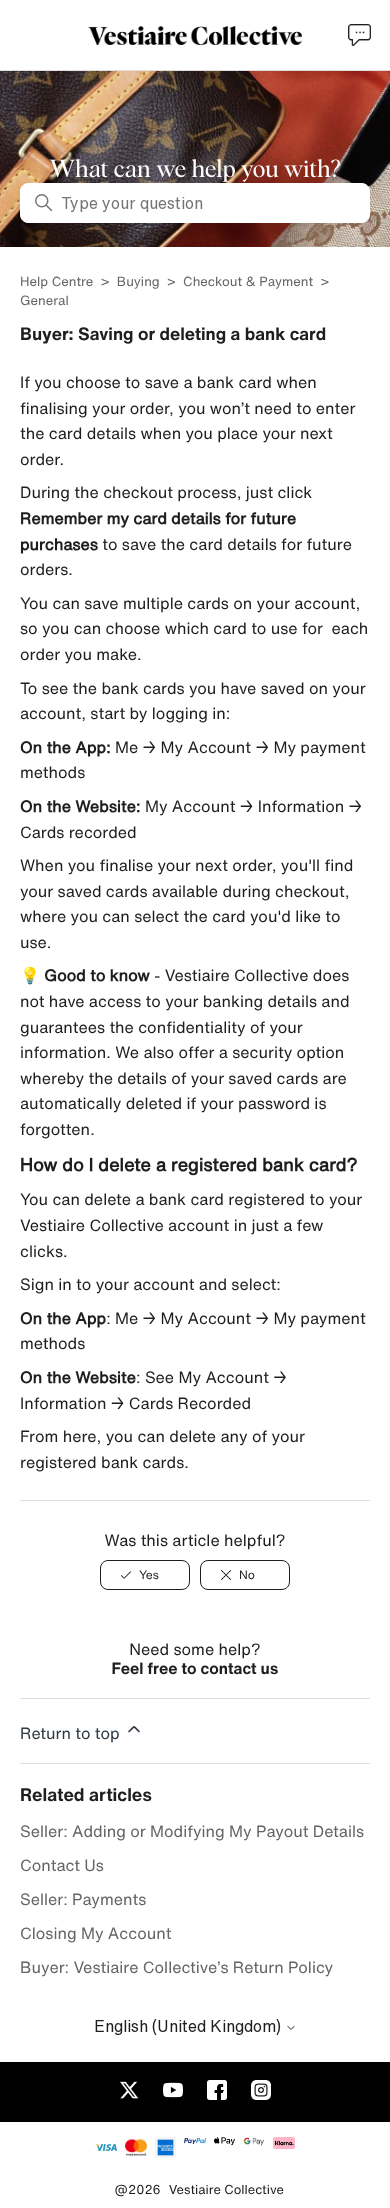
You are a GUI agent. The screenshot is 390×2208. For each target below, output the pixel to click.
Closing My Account (95, 1933)
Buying (138, 281)
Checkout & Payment (248, 281)
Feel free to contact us (195, 1668)
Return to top (72, 1733)
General (44, 300)
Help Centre (58, 281)
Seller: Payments (83, 1899)
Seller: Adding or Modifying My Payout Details (192, 1831)
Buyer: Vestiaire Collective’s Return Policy (176, 1967)
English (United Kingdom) (189, 2026)
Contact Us (62, 1865)
